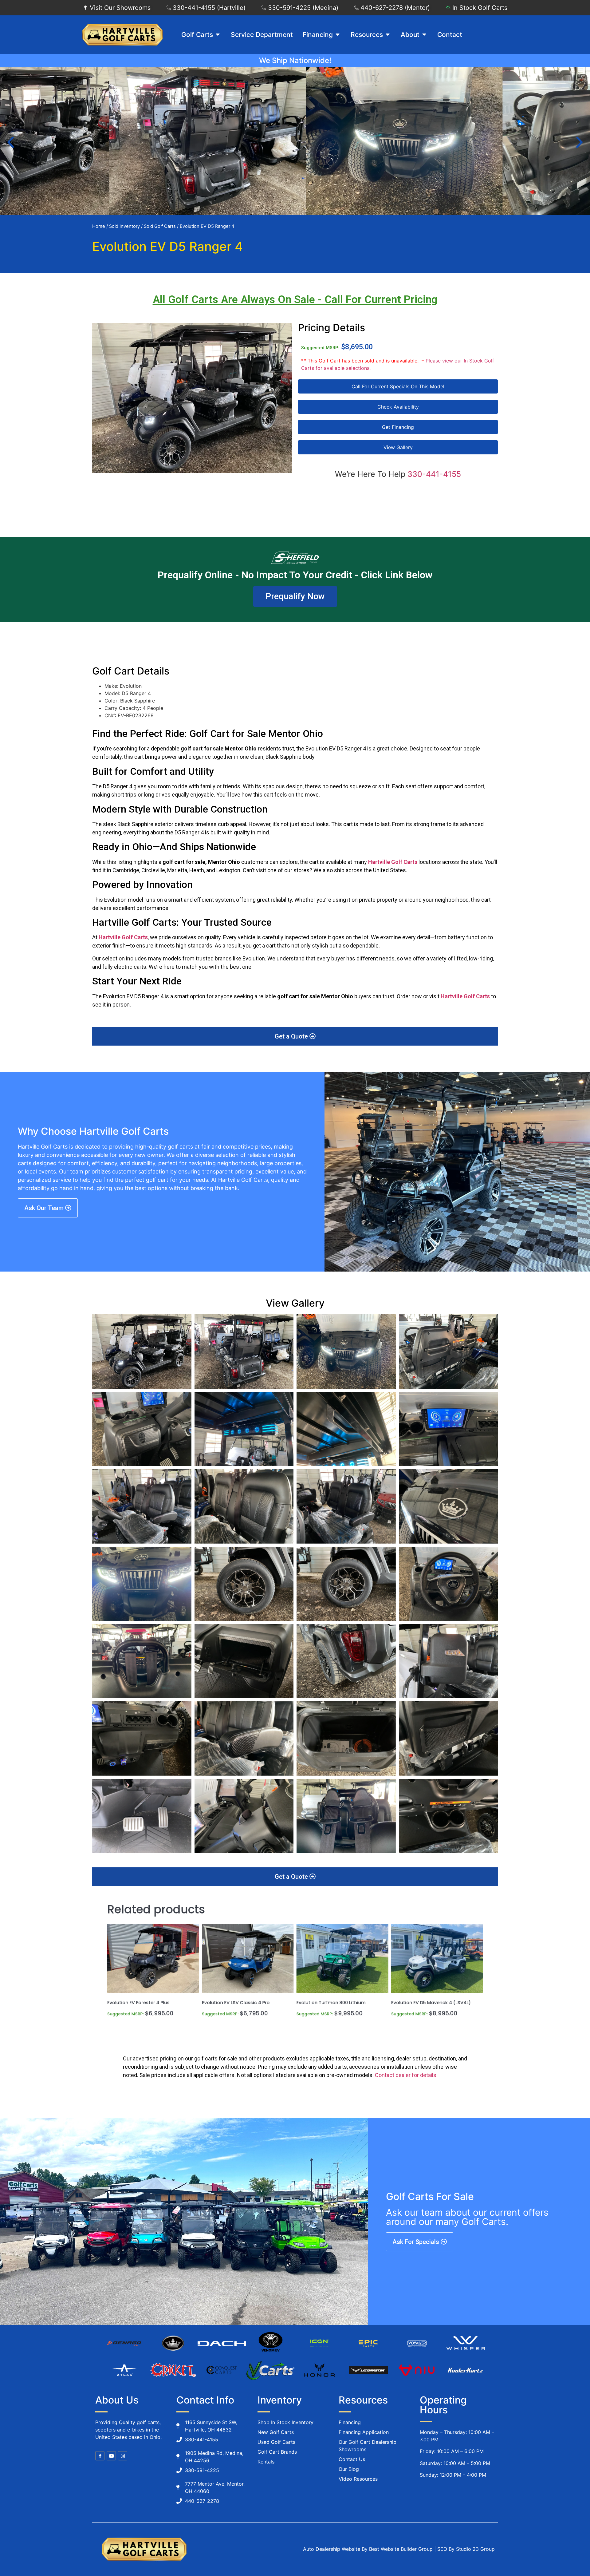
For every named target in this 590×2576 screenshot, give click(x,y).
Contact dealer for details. (406, 2075)
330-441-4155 (434, 474)
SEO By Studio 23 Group (466, 2549)
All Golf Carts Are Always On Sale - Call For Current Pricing (295, 300)
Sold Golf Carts (160, 226)
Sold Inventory (124, 226)
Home (99, 226)
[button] (11, 142)
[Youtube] (111, 2456)
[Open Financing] (338, 35)
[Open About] (424, 35)
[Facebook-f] (100, 2456)
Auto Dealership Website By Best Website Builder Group (368, 2549)
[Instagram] (123, 2456)
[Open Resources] (388, 35)
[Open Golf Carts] (218, 35)
